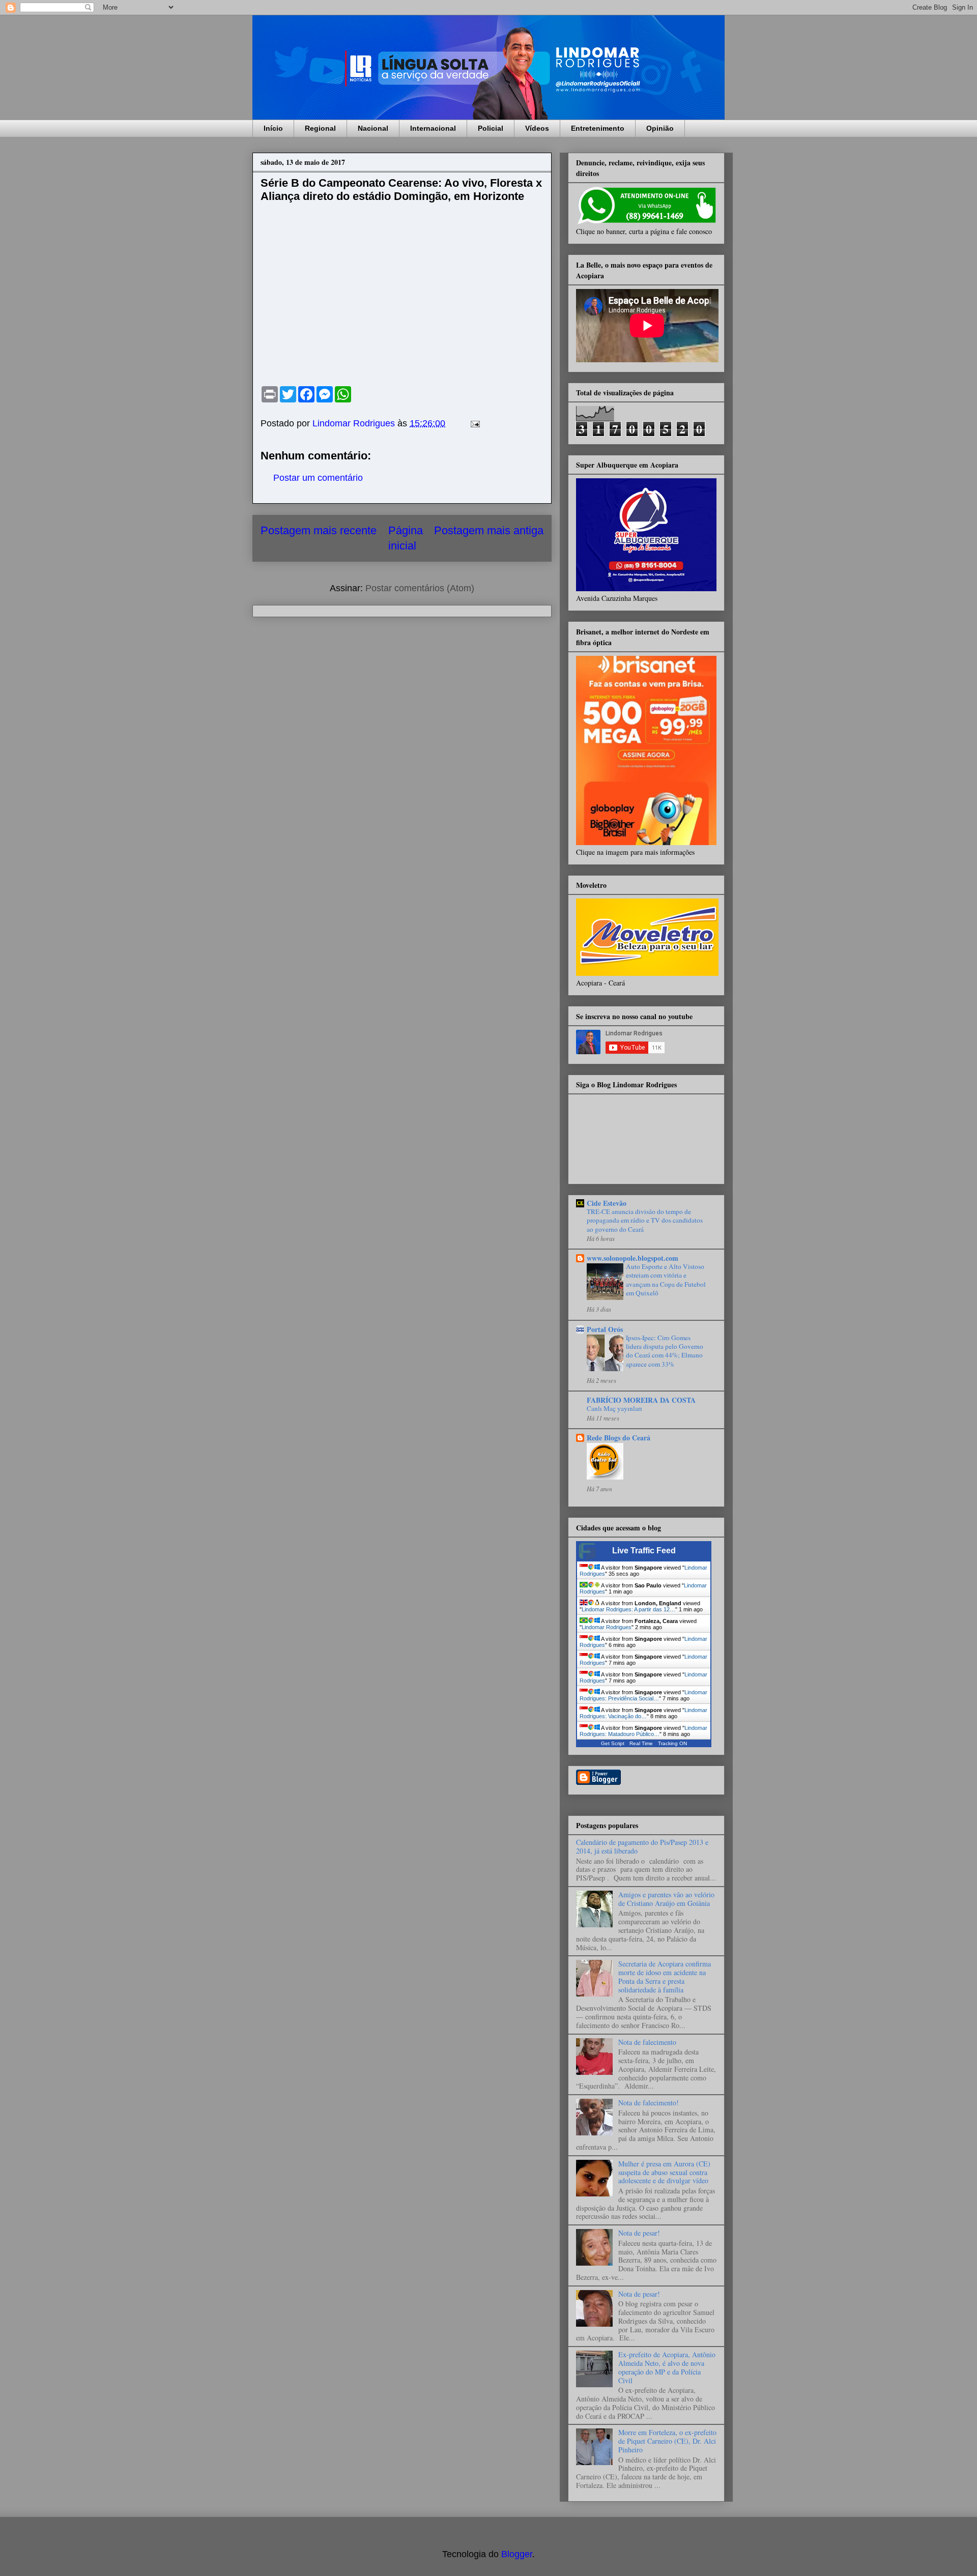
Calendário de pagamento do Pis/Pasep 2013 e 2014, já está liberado (642, 1846)
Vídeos (537, 128)
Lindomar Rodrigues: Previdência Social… (643, 1695)
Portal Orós (605, 1329)
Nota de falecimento (647, 2042)
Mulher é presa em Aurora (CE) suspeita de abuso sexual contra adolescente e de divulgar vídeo (664, 2172)
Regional (320, 128)
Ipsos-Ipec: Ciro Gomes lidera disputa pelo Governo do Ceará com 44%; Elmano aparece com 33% (665, 1351)
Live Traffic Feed (644, 1551)
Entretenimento (598, 128)
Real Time (641, 1743)
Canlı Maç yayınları (614, 1408)
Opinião (660, 128)
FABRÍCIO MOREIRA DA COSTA (641, 1400)
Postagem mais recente (319, 530)
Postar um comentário (318, 478)
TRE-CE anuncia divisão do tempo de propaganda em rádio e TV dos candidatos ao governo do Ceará (645, 1220)
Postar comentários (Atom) (420, 588)
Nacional (373, 128)
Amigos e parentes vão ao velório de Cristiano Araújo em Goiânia (666, 1899)
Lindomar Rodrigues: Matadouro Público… (643, 1731)
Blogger (517, 2554)
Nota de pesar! (639, 2233)
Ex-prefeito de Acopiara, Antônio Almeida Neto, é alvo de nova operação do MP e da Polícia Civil (667, 2367)
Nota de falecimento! (649, 2103)
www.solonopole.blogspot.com (633, 1258)
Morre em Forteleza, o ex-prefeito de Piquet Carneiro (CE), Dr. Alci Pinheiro (667, 2441)
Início (273, 128)
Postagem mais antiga (489, 530)
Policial (491, 128)
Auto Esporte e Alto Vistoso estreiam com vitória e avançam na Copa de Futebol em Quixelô (666, 1280)
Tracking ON (672, 1743)
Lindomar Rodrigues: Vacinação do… (643, 1713)
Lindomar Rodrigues (607, 1627)
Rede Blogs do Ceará (619, 1438)
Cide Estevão (607, 1203)
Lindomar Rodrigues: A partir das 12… (628, 1609)
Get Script (613, 1743)
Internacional (433, 128)
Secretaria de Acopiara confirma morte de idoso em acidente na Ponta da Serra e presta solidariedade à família (665, 1976)
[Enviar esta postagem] (474, 423)
